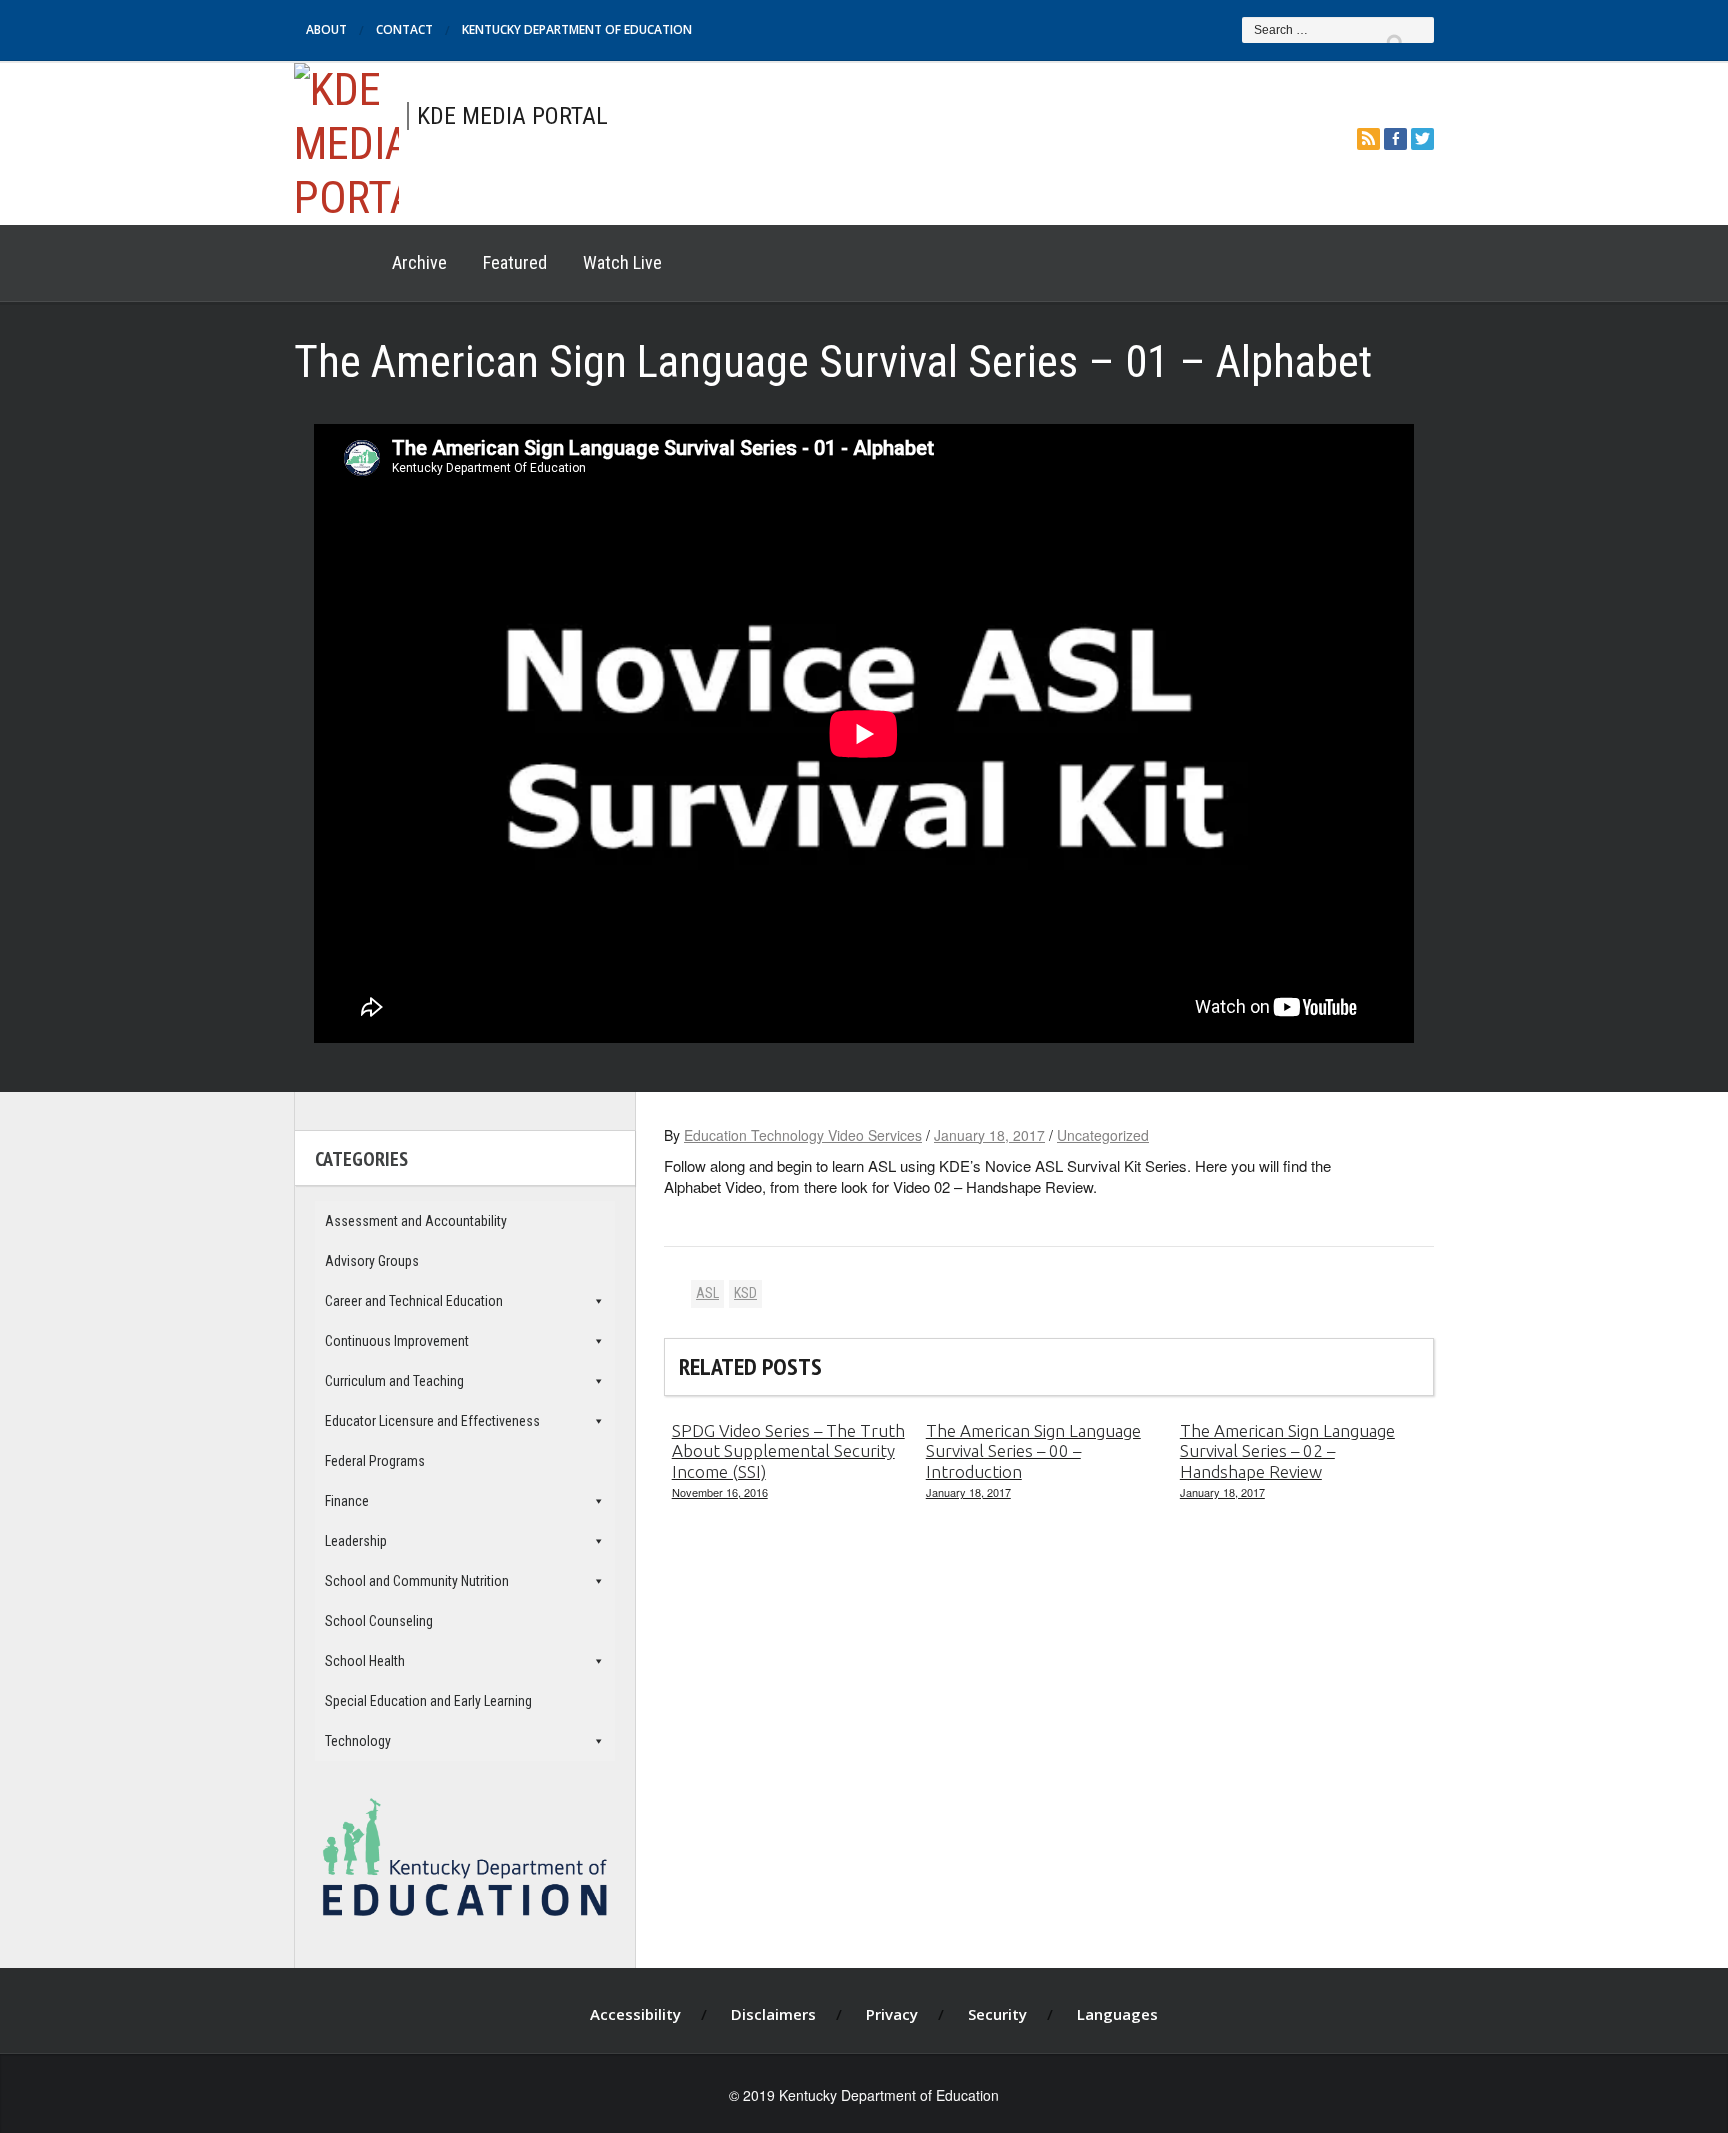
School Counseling (379, 1621)
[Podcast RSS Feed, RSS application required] (1368, 138)
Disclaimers (773, 2014)
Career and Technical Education (414, 1301)
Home (334, 263)
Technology (358, 1741)
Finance (347, 1501)
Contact (404, 29)
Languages (1117, 2014)
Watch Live (622, 262)
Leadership (356, 1541)
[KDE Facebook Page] (1395, 138)
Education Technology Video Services (803, 1135)
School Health (365, 1661)
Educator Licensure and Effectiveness (432, 1421)
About (326, 29)
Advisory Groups (372, 1261)
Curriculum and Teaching (394, 1381)
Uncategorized (1103, 1135)
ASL (707, 1293)
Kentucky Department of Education (577, 29)
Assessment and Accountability (416, 1221)
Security (997, 2014)
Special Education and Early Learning (428, 1701)
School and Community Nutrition (417, 1581)
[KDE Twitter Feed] (1422, 138)
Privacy (892, 2014)
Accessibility (635, 2014)
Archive (419, 262)
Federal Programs (375, 1461)
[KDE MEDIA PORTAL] (346, 140)
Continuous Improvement (397, 1341)
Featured (515, 262)
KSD (745, 1293)
